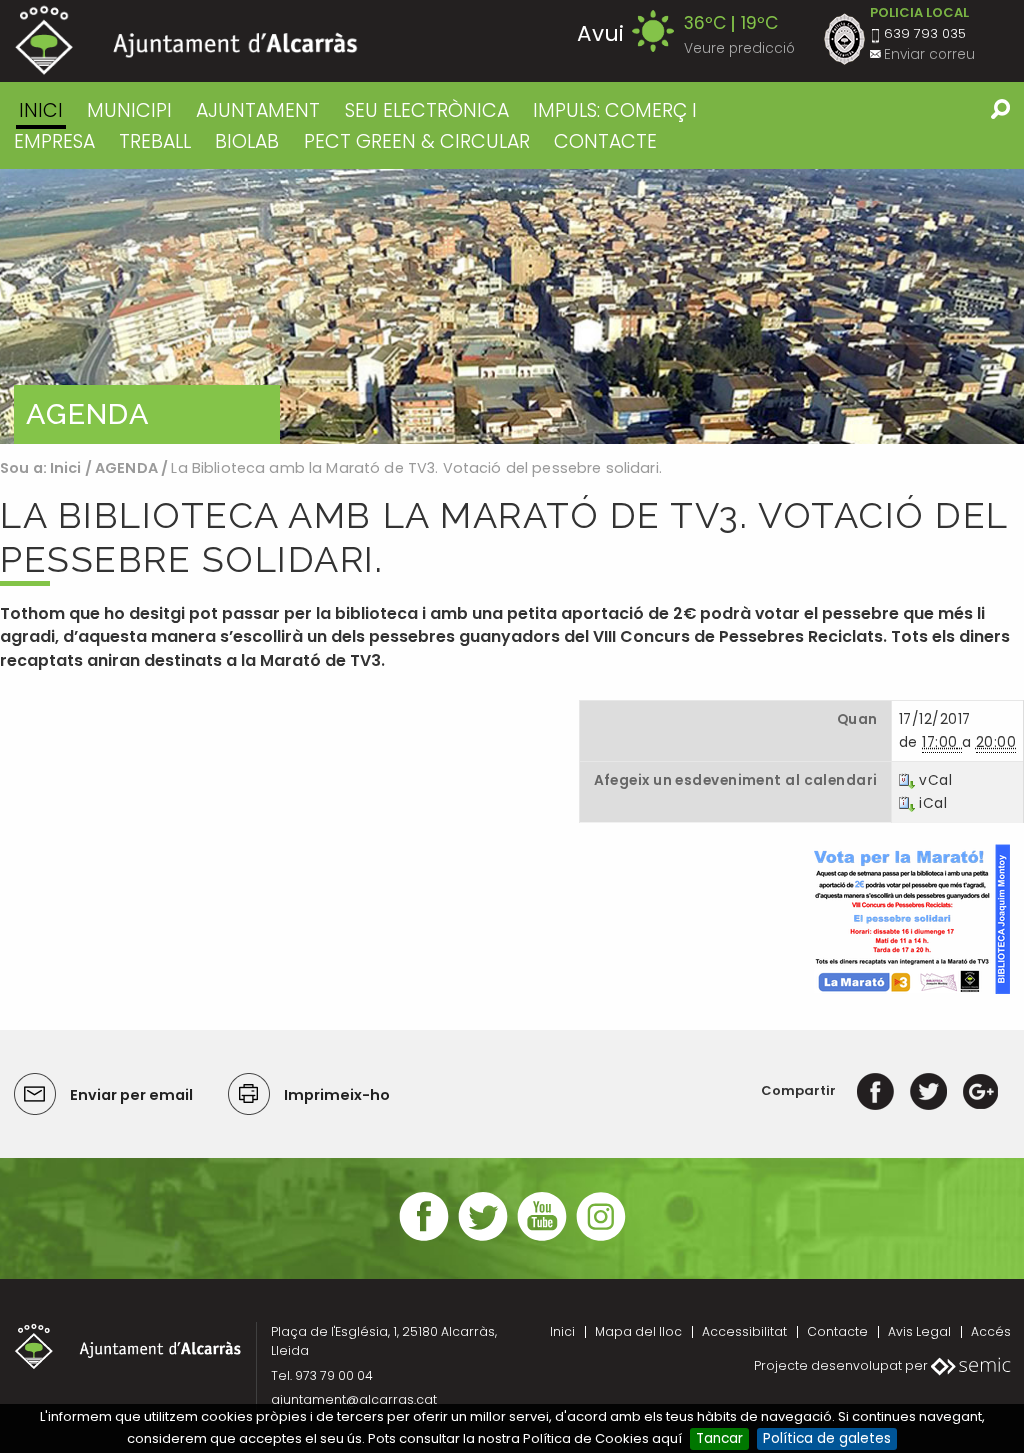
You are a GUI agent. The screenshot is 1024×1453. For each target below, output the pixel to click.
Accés (991, 1331)
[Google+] (980, 1090)
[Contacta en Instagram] (601, 1238)
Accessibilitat (744, 1331)
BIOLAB (247, 141)
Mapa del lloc (638, 1331)
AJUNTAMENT (258, 110)
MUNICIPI (129, 110)
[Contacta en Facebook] (424, 1238)
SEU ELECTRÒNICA (427, 110)
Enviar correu (929, 54)
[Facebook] (875, 1090)
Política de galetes (827, 1438)
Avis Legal (919, 1331)
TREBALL (155, 141)
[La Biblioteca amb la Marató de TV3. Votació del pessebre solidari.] (910, 918)
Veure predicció (739, 48)
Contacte (837, 1331)
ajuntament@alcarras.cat (354, 1399)
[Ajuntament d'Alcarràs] (186, 40)
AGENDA (126, 468)
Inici (41, 110)
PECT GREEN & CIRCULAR (417, 141)
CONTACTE (605, 141)
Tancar (719, 1438)
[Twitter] (928, 1090)
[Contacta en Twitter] (483, 1238)
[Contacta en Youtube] (542, 1238)
